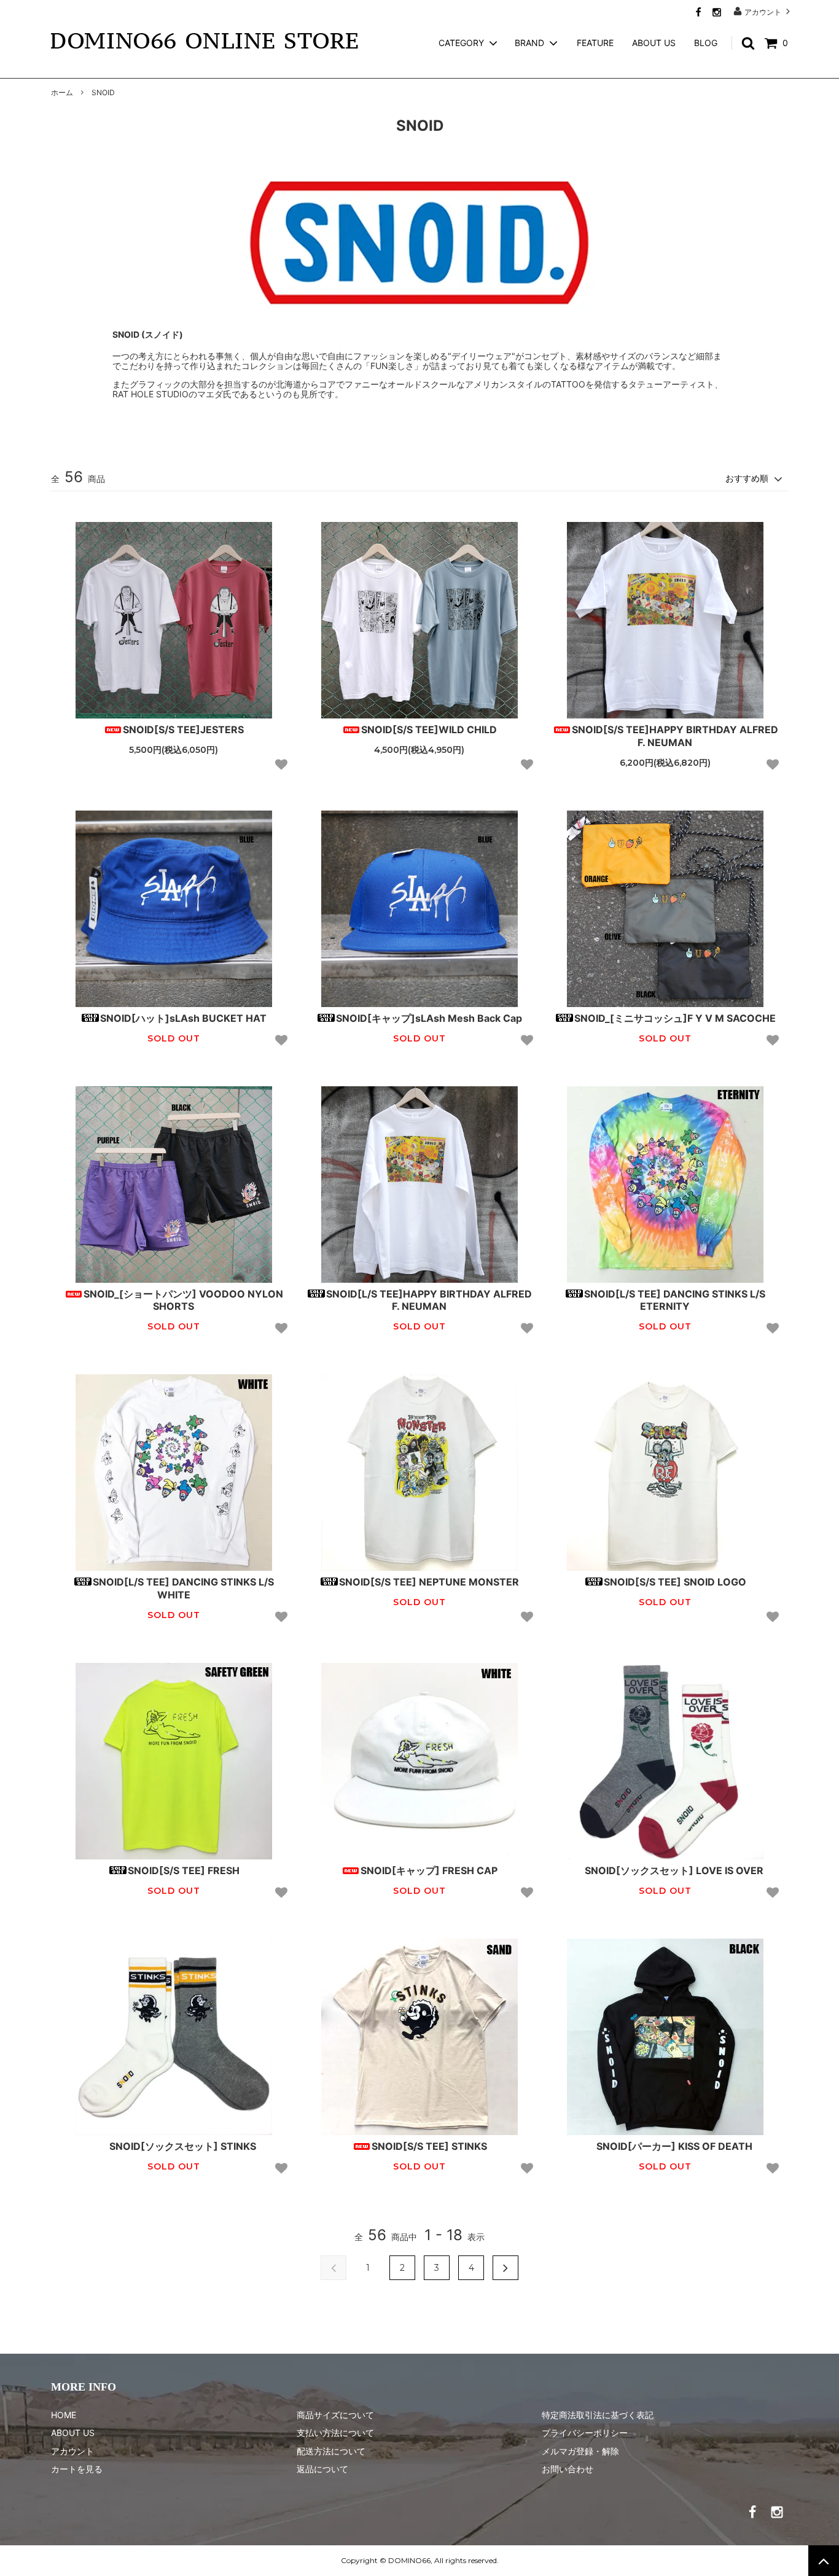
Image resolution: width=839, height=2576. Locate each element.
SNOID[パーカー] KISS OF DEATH (674, 2146)
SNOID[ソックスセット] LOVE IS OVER (674, 1870)
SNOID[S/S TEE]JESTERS (183, 730)
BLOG (706, 43)
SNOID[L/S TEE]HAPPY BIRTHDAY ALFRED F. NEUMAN (429, 1300)
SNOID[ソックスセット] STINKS (183, 2146)
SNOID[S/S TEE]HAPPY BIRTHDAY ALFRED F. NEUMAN (675, 736)
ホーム (62, 92)
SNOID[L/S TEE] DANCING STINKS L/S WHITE (183, 1588)
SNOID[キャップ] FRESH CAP (429, 1870)
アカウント (763, 12)
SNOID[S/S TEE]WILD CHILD (429, 730)
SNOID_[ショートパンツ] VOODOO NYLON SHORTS (183, 1300)
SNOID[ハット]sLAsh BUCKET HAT (183, 1018)
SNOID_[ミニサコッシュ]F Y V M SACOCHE (675, 1018)
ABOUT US (654, 43)
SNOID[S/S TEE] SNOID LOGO (675, 1582)
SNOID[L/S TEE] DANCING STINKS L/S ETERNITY (675, 1300)
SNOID (103, 92)
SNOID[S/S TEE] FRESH (184, 1870)
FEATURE (595, 43)
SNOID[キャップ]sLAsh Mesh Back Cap (429, 1018)
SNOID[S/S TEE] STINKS (429, 2146)
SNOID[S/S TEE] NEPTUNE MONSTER (429, 1582)
